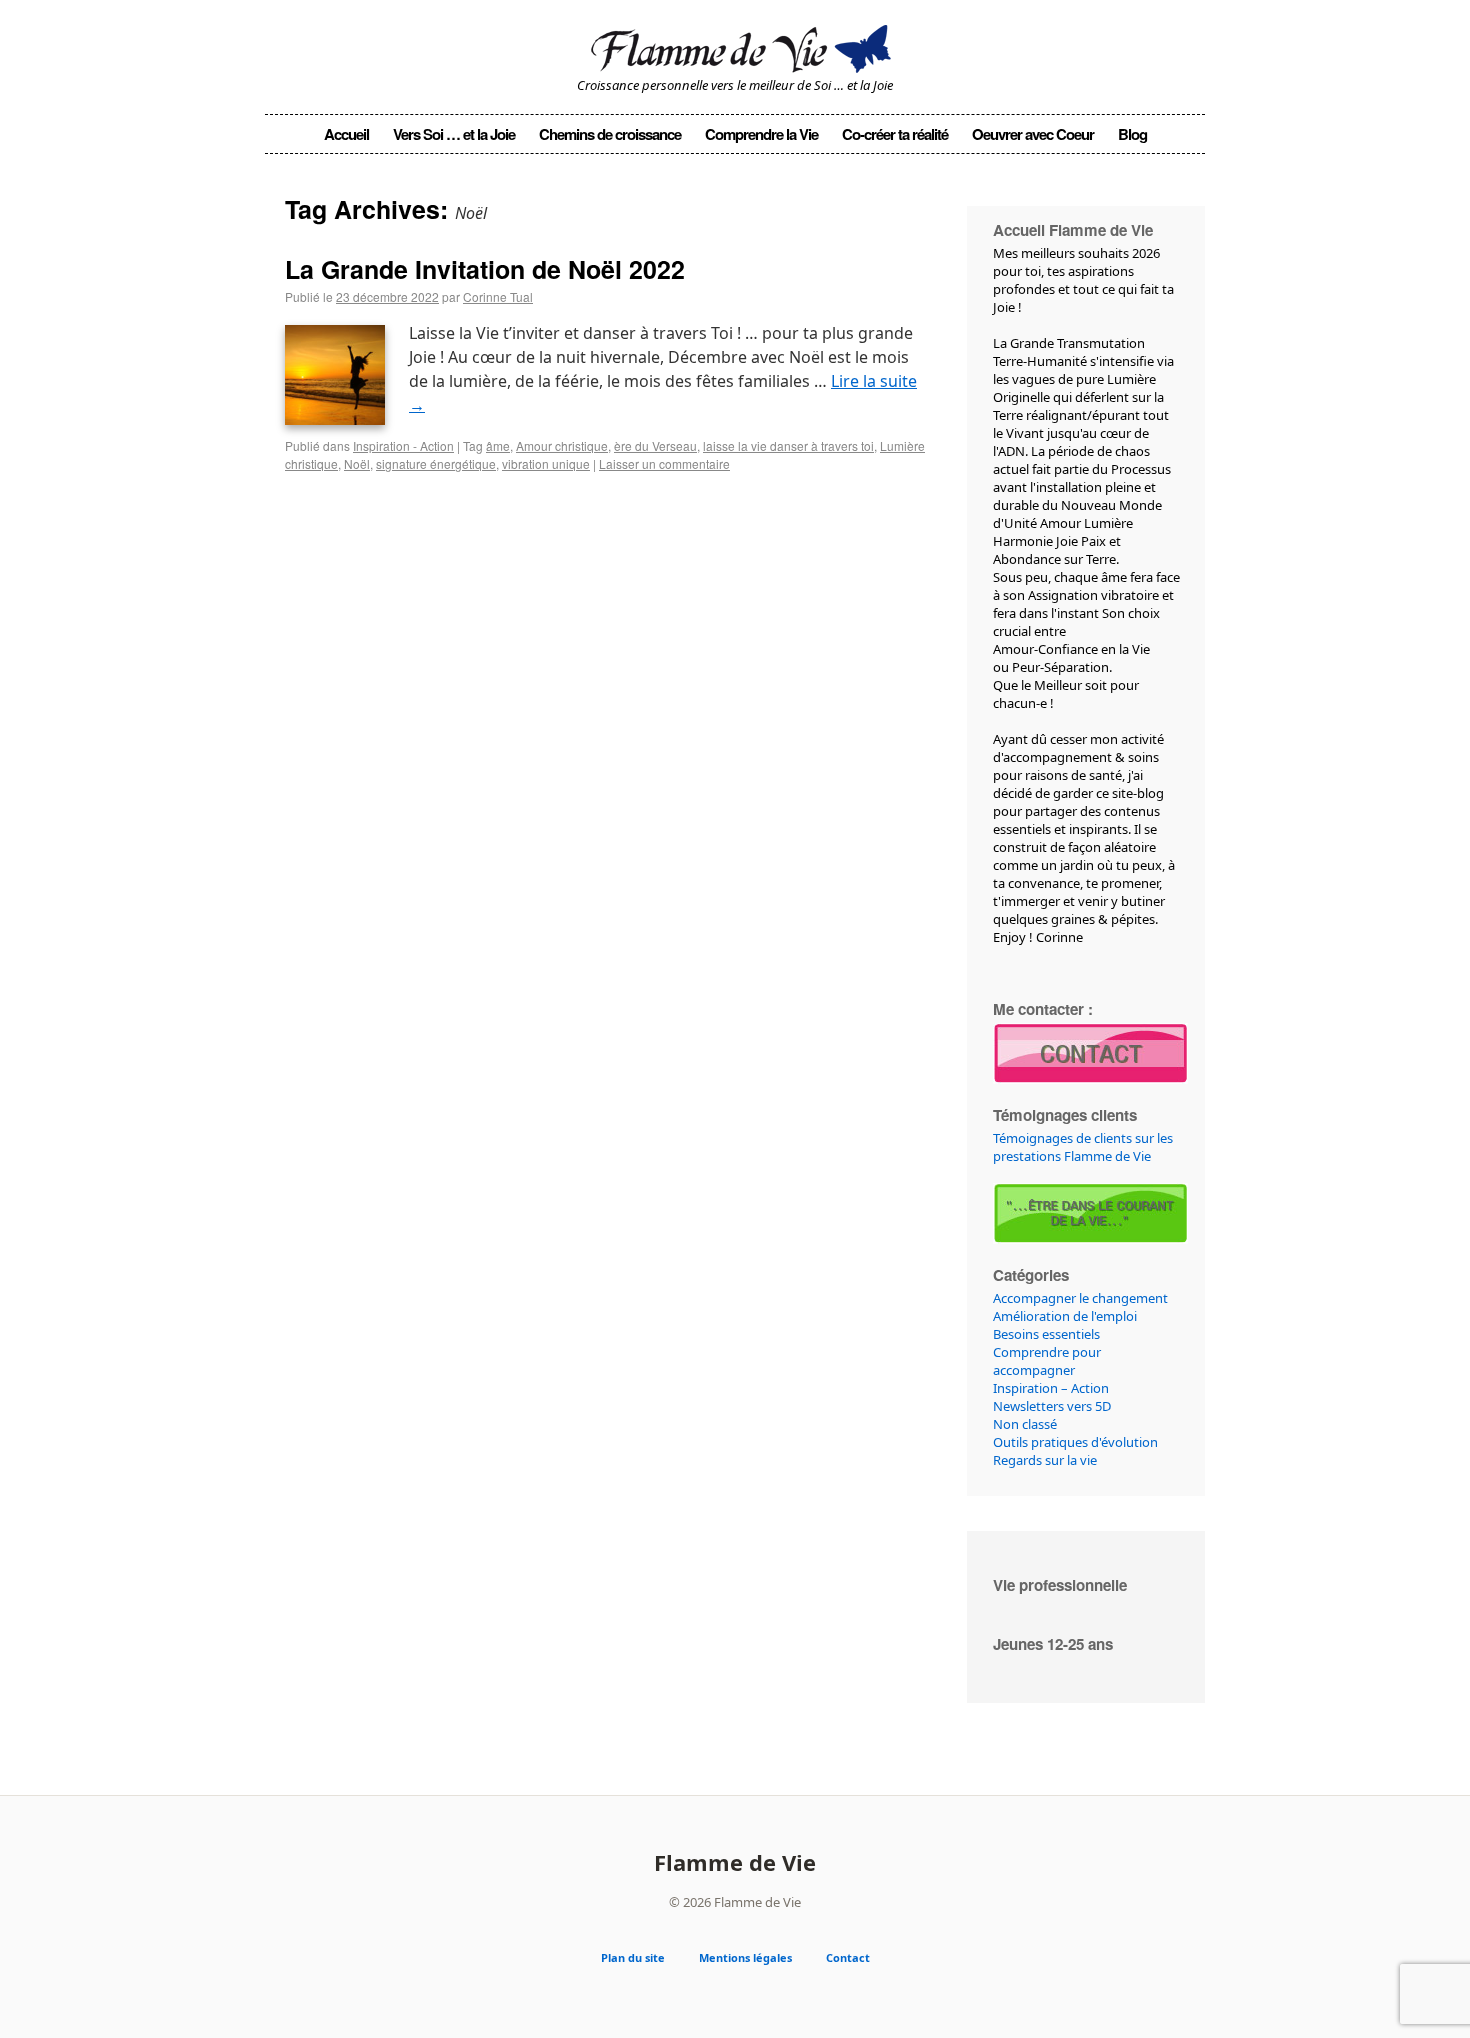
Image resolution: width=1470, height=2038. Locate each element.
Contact (848, 1957)
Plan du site (633, 1957)
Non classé (1025, 1424)
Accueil (346, 134)
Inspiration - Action (403, 445)
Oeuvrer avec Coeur (1033, 134)
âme (498, 445)
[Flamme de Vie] (735, 45)
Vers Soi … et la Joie (454, 134)
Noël (357, 463)
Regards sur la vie (1045, 1460)
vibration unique (546, 463)
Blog (1132, 134)
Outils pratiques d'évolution (1075, 1442)
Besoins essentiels (1046, 1334)
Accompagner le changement (1080, 1298)
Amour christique (562, 445)
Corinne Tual (498, 296)
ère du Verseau (655, 445)
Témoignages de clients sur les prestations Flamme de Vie (1083, 1147)
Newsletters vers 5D (1052, 1406)
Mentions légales (745, 1957)
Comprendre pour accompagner (1047, 1361)
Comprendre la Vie (761, 134)
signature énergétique (436, 463)
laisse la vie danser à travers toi (788, 445)
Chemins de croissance (610, 134)
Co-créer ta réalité (895, 134)
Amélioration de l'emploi (1065, 1316)
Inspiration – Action (1051, 1388)
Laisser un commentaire (664, 463)
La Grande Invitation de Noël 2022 (485, 269)
